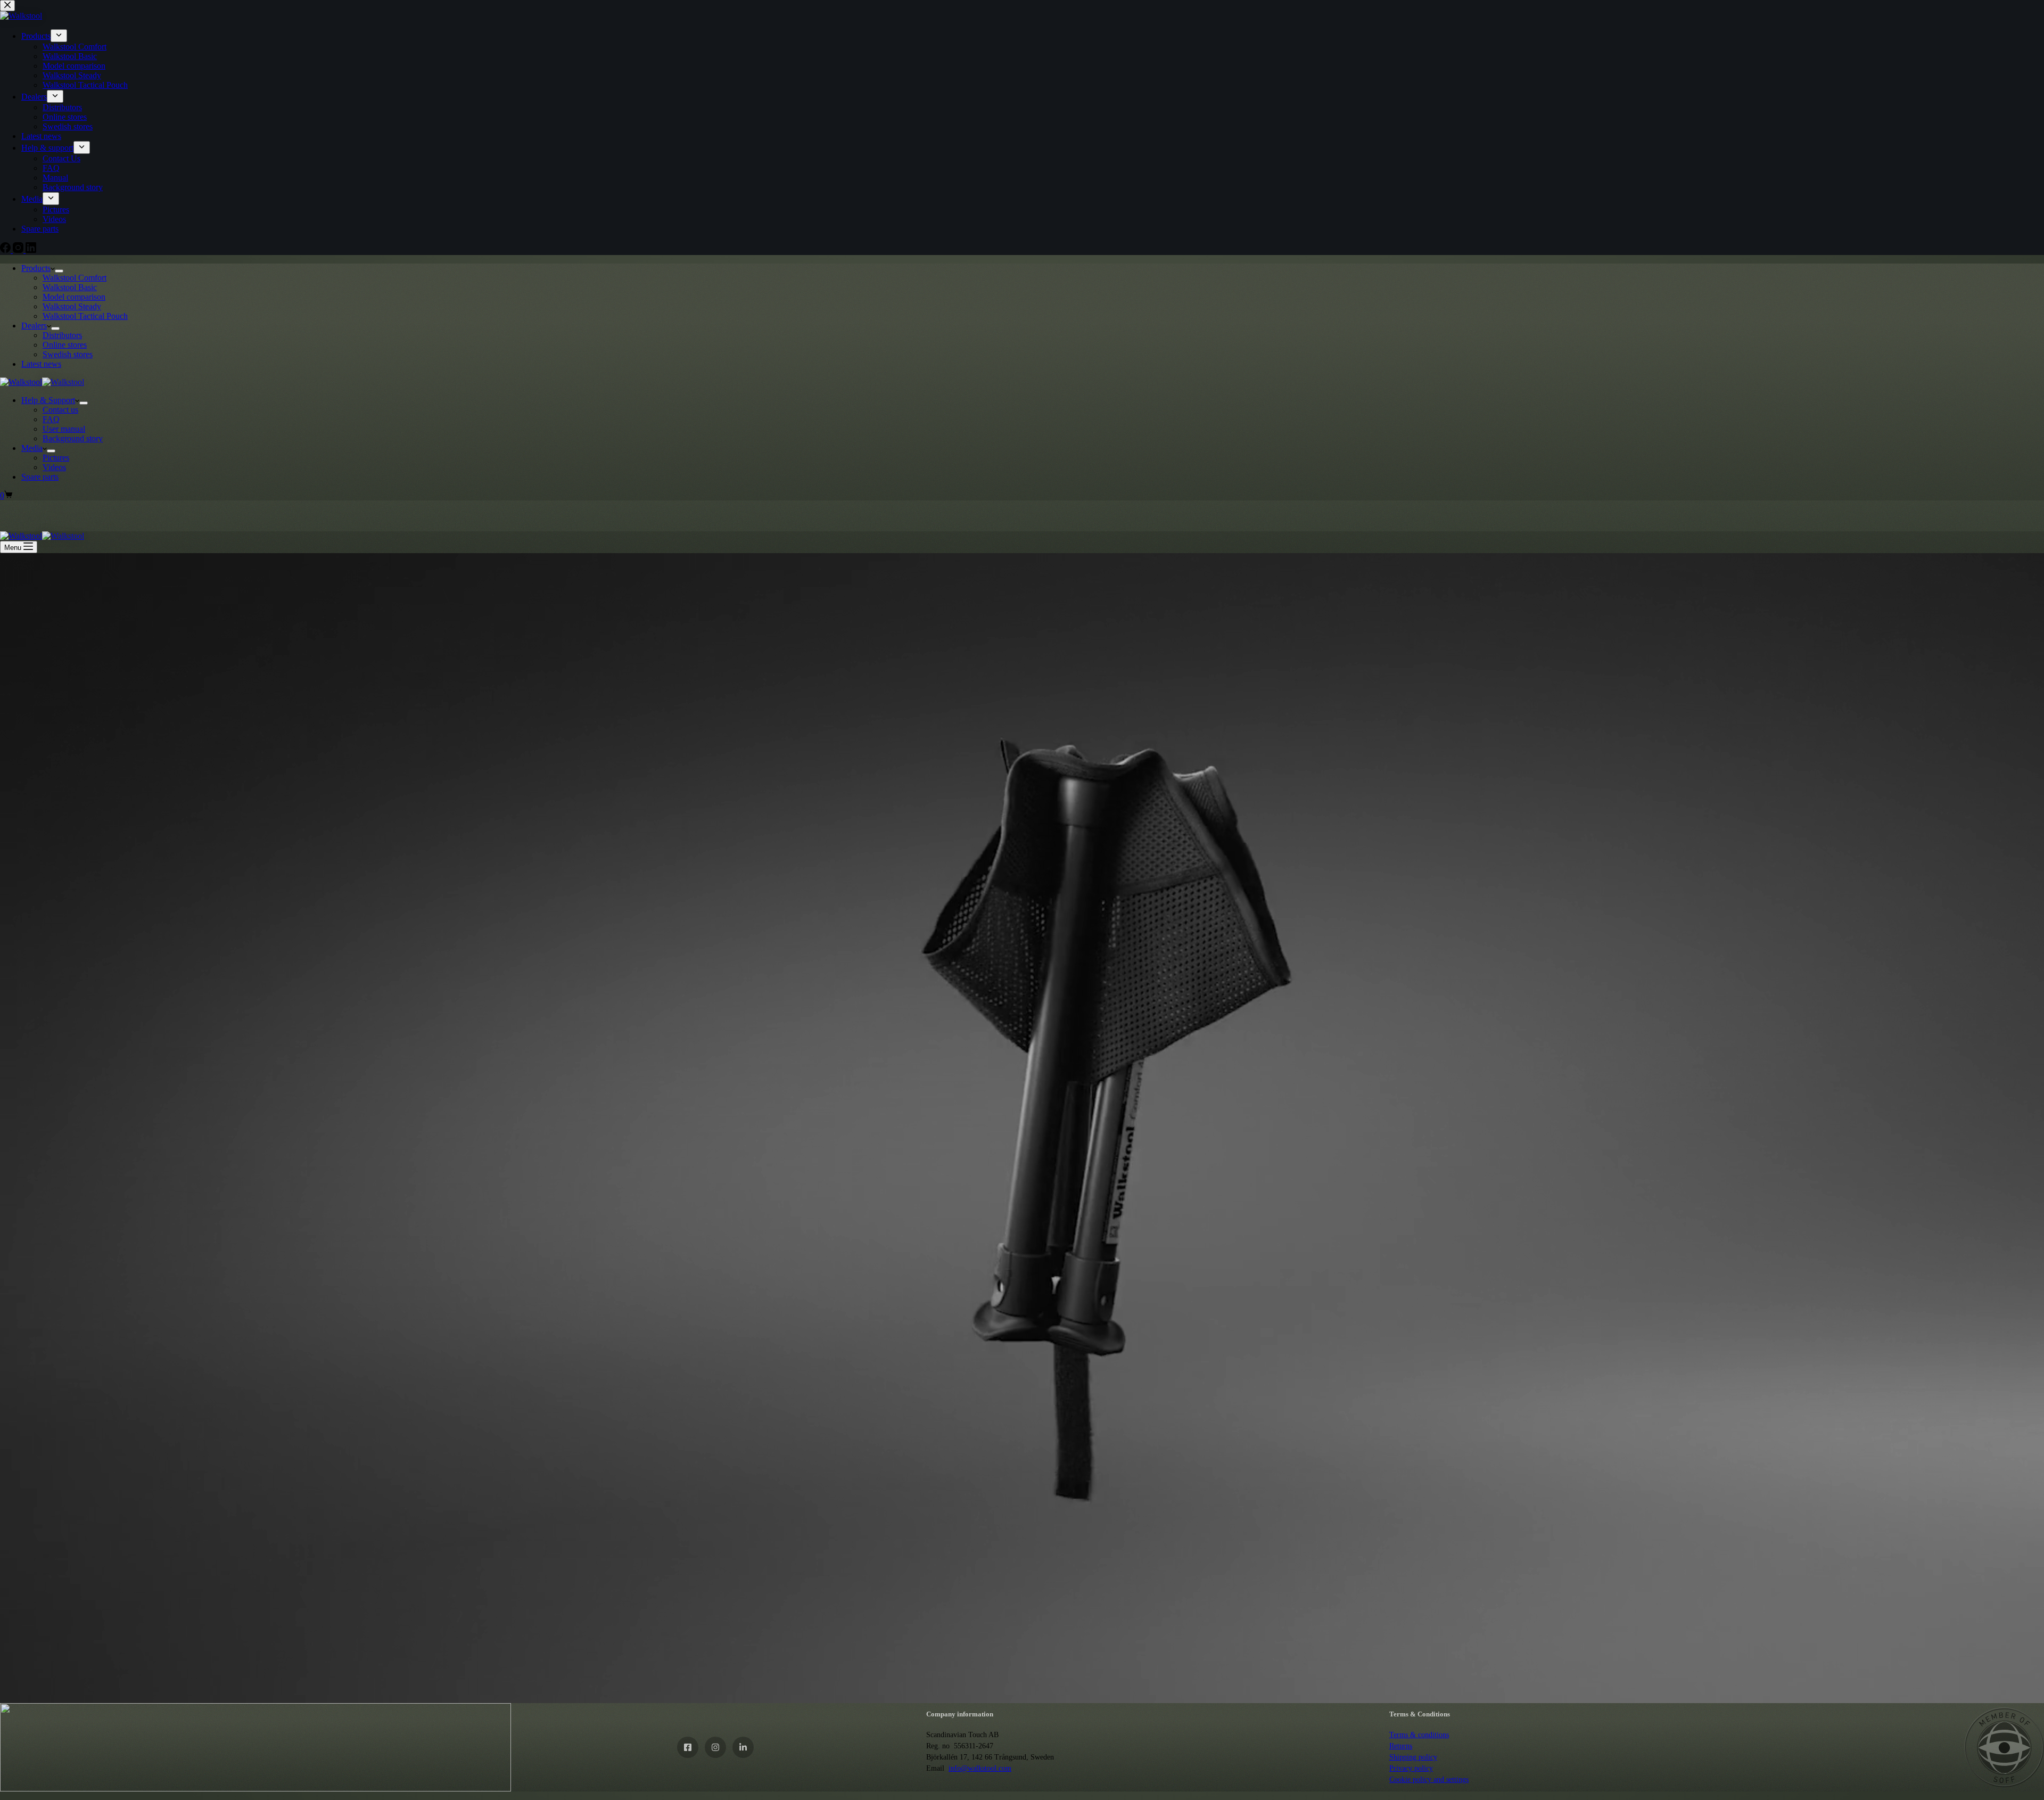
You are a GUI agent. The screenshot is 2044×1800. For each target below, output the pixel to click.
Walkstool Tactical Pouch (85, 316)
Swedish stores (68, 354)
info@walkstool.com (980, 1768)
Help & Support (48, 400)
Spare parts (40, 477)
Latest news (41, 364)
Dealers (34, 326)
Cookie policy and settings (1429, 1780)
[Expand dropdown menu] (59, 271)
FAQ (51, 419)
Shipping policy (1413, 1757)
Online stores (65, 345)
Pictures (56, 458)
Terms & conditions (1419, 1735)
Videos (54, 467)
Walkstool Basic (70, 287)
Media (32, 448)
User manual (64, 429)
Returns (1401, 1746)
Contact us (60, 410)
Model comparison (74, 297)
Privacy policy (1411, 1768)
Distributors (62, 335)
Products (36, 268)
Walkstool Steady (72, 306)
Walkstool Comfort (75, 278)
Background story (73, 438)
